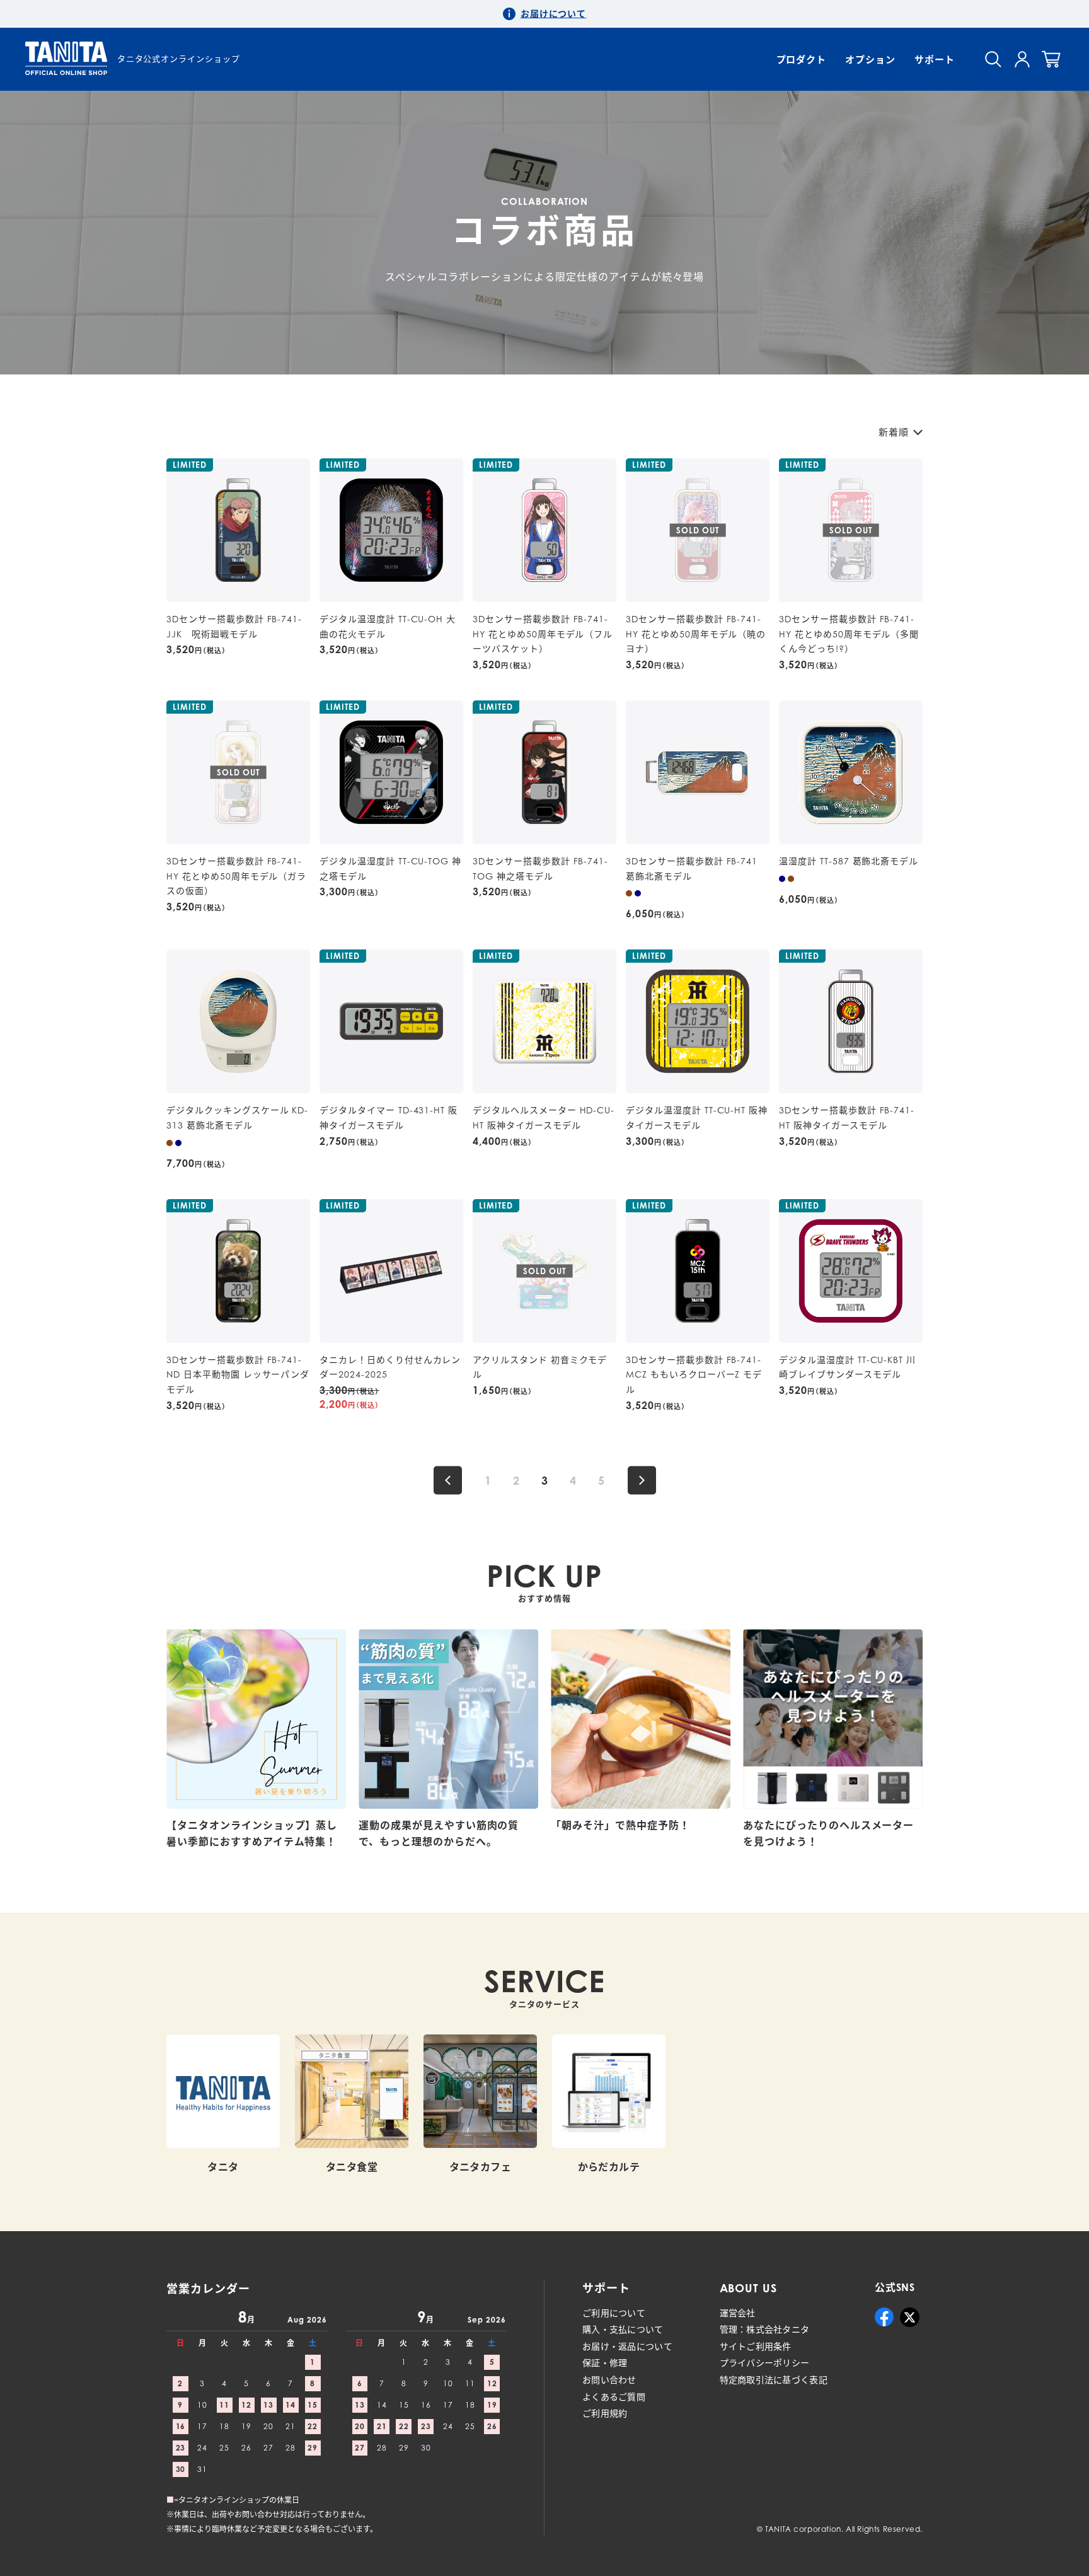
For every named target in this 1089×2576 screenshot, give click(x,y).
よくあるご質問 (614, 2397)
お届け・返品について (627, 2346)
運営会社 (738, 2313)
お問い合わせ (609, 2380)
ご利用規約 (605, 2413)
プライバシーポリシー (765, 2363)
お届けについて (554, 14)
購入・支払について (623, 2329)
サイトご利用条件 (756, 2346)
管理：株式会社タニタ (765, 2329)
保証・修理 (605, 2363)
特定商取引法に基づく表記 (774, 2380)
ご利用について (614, 2313)
